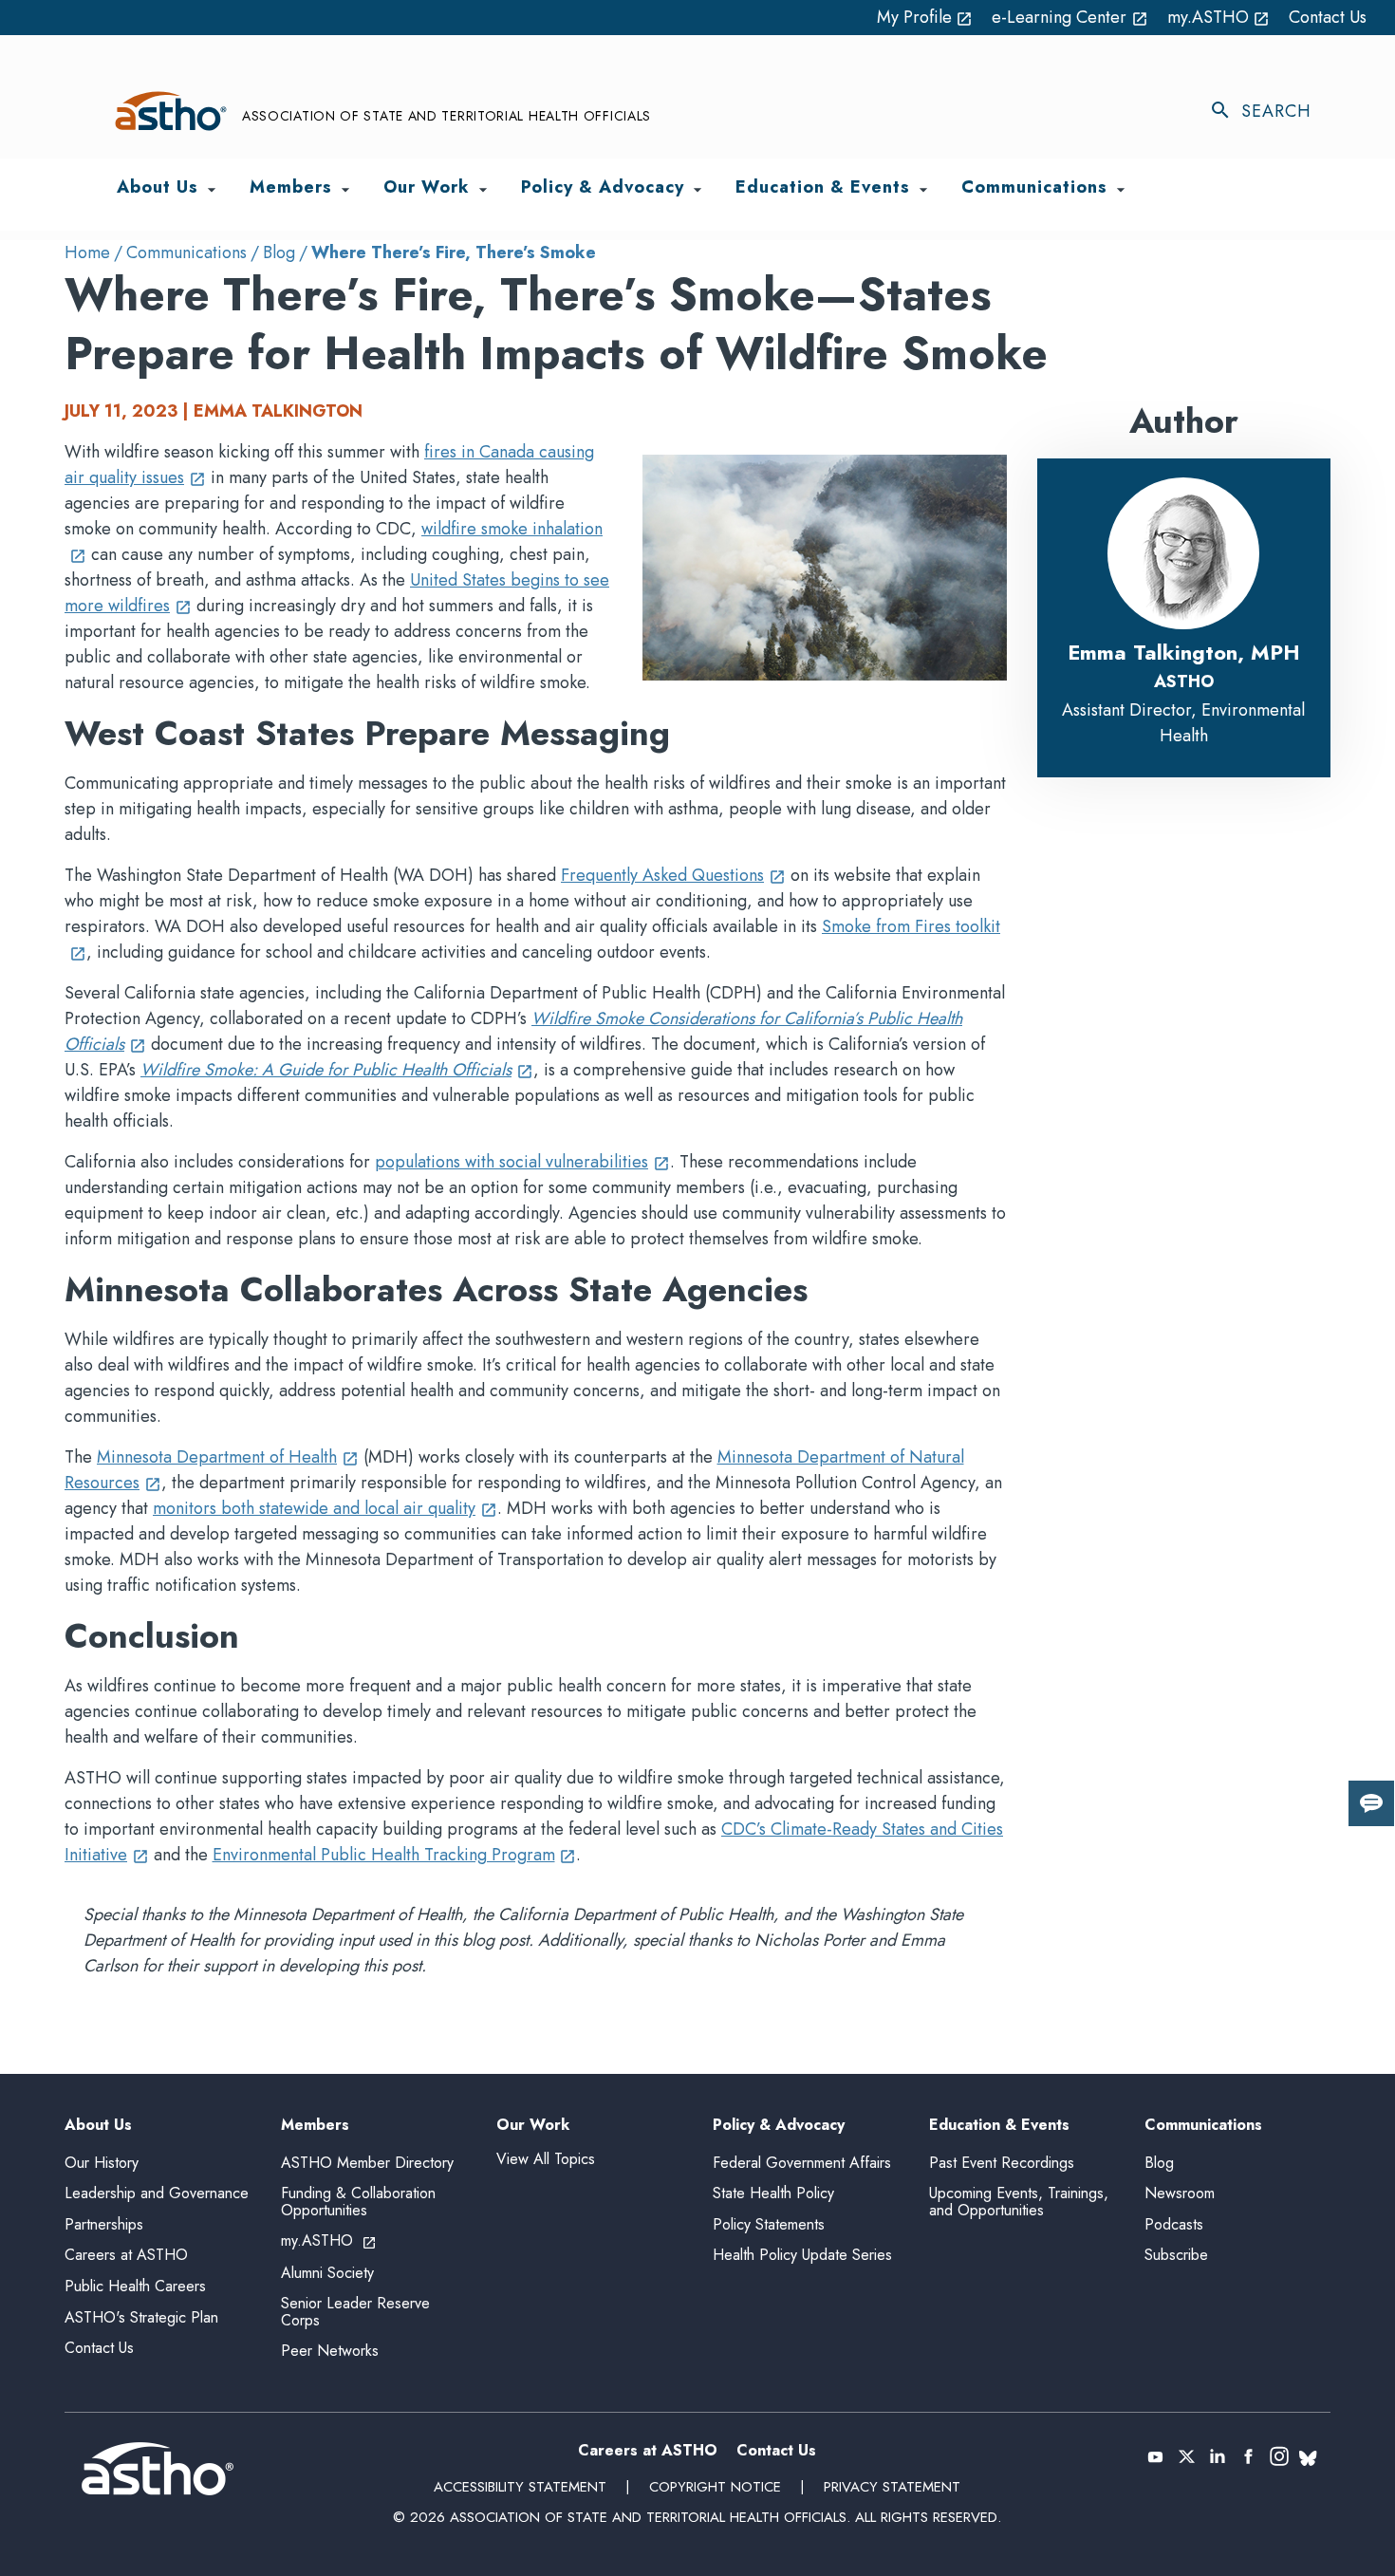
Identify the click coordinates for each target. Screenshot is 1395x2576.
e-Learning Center (1070, 17)
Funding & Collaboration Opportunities (358, 2202)
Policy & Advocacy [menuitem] (603, 188)
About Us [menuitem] (158, 188)
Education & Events (999, 2126)
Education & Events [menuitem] (823, 188)
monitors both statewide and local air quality (325, 1508)
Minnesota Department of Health (228, 1457)
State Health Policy (773, 2193)
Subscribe (1176, 2255)
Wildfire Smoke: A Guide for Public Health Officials (337, 1070)
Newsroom (1180, 2193)
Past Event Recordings (1002, 2163)
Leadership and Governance (157, 2193)
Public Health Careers (135, 2286)
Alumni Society (327, 2273)
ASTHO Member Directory (367, 2163)
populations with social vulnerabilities (522, 1162)
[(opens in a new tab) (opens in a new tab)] (1155, 2456)
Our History (102, 2163)
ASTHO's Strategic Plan (141, 2317)
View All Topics (546, 2159)
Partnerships (104, 2224)
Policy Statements (769, 2224)
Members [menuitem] (291, 188)
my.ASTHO (1219, 17)
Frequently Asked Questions (673, 875)
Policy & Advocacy (779, 2126)
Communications (186, 252)
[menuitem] (212, 190)
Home (87, 252)
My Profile (925, 17)
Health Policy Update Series (802, 2255)
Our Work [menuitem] (427, 188)
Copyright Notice (715, 2487)
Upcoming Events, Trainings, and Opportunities (1019, 2202)
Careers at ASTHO (126, 2255)
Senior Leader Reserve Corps (355, 2312)
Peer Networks (330, 2351)
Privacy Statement (892, 2487)
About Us (98, 2126)
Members (315, 2126)
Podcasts (1174, 2224)
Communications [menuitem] (1034, 188)
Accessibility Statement (520, 2487)
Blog (279, 252)
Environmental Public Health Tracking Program (395, 1855)
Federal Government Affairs (802, 2163)
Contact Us (1328, 17)
